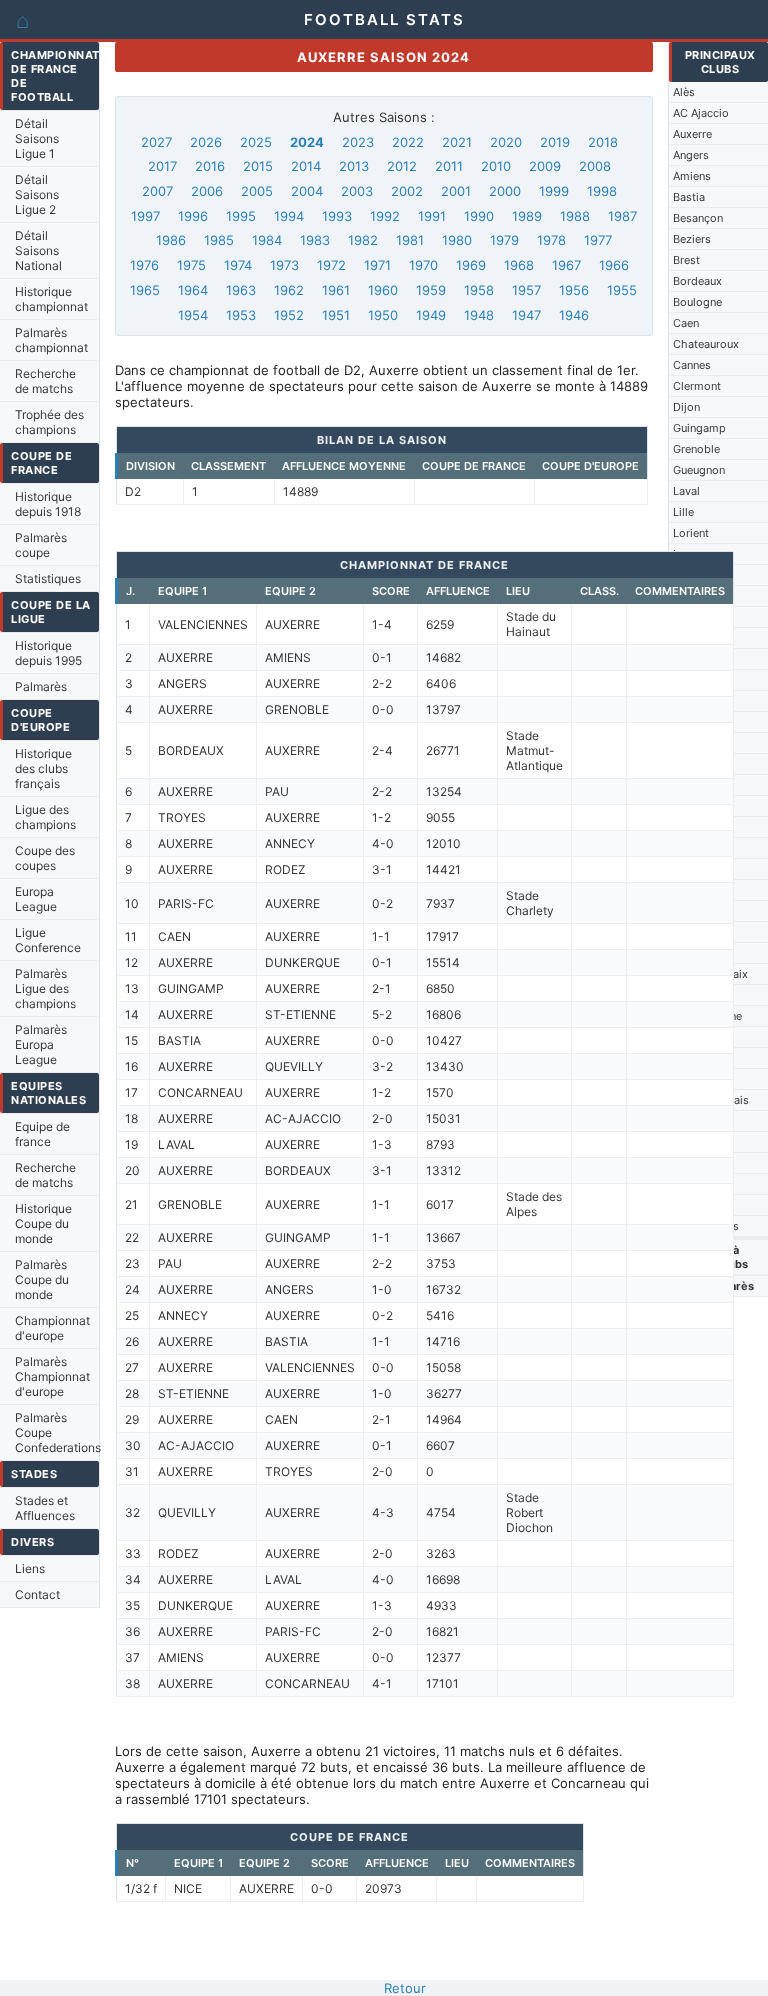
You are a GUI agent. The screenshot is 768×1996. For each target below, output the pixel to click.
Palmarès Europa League (41, 1044)
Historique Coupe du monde (43, 1223)
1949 (431, 315)
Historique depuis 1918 (48, 504)
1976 (144, 265)
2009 (545, 166)
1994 (289, 216)
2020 (506, 142)
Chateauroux (706, 344)
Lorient (691, 533)
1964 (193, 290)
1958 (479, 290)
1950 (383, 315)
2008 (595, 166)
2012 (402, 166)
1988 (575, 216)
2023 (358, 142)
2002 (407, 191)
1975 (191, 265)
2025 (256, 142)
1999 (554, 191)
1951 (336, 315)
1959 (431, 290)
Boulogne (697, 302)
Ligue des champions (45, 817)
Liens (30, 1568)
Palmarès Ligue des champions (45, 988)
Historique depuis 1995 (48, 653)
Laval (686, 491)
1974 (238, 265)
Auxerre (692, 134)
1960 (383, 290)
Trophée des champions (49, 422)
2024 (307, 142)
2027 (156, 142)
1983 (315, 240)
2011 (449, 166)
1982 (363, 240)
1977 (598, 240)
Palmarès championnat (51, 340)
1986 (171, 240)
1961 (336, 290)
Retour (405, 1988)
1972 (331, 265)
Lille (683, 512)
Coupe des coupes (45, 858)
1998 (602, 191)
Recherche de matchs (45, 381)
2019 (555, 142)
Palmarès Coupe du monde (42, 1279)
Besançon (698, 218)
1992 (385, 216)
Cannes (692, 365)
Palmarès (41, 686)
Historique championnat (51, 299)
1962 (289, 290)
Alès (684, 92)
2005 (257, 191)
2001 (456, 191)
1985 (219, 240)
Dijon (686, 407)
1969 (471, 265)
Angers (691, 155)
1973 (284, 265)
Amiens (692, 176)
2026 (206, 142)
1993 (337, 216)
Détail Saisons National (38, 250)
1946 (574, 315)
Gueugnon (699, 470)
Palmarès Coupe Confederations (57, 1432)
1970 (423, 265)
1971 (377, 265)
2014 (306, 166)
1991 (432, 216)
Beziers (692, 239)
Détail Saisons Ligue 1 (37, 138)
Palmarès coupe (41, 545)
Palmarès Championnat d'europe (52, 1376)
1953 (241, 315)
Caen (686, 323)
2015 (258, 166)
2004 (307, 191)
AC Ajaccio (701, 113)
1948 (479, 315)
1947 (526, 315)
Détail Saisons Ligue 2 (37, 194)
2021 (457, 142)
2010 (496, 166)
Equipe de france (42, 1134)
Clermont (697, 386)
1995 (241, 216)
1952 (289, 315)
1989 (527, 216)
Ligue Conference (48, 940)
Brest (686, 260)
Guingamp (699, 428)
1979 (504, 240)
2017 (162, 166)
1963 (241, 290)
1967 (566, 265)
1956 (574, 290)
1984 (267, 240)
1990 (479, 216)
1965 (145, 290)
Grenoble (696, 449)
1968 (519, 265)
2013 (354, 166)
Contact (37, 1594)
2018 (603, 142)
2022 (408, 142)
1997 (145, 216)
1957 (526, 290)
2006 (207, 191)
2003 (357, 191)
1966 (614, 265)
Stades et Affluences (45, 1508)
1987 (622, 216)
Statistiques (48, 578)
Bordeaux (697, 281)
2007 (157, 191)
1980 (457, 240)
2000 (505, 191)
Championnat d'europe (52, 1328)
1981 (410, 240)
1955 (622, 290)
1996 (193, 216)
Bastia (689, 197)
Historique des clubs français (43, 768)
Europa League (36, 899)
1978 (551, 240)
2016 (210, 166)
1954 (193, 315)
